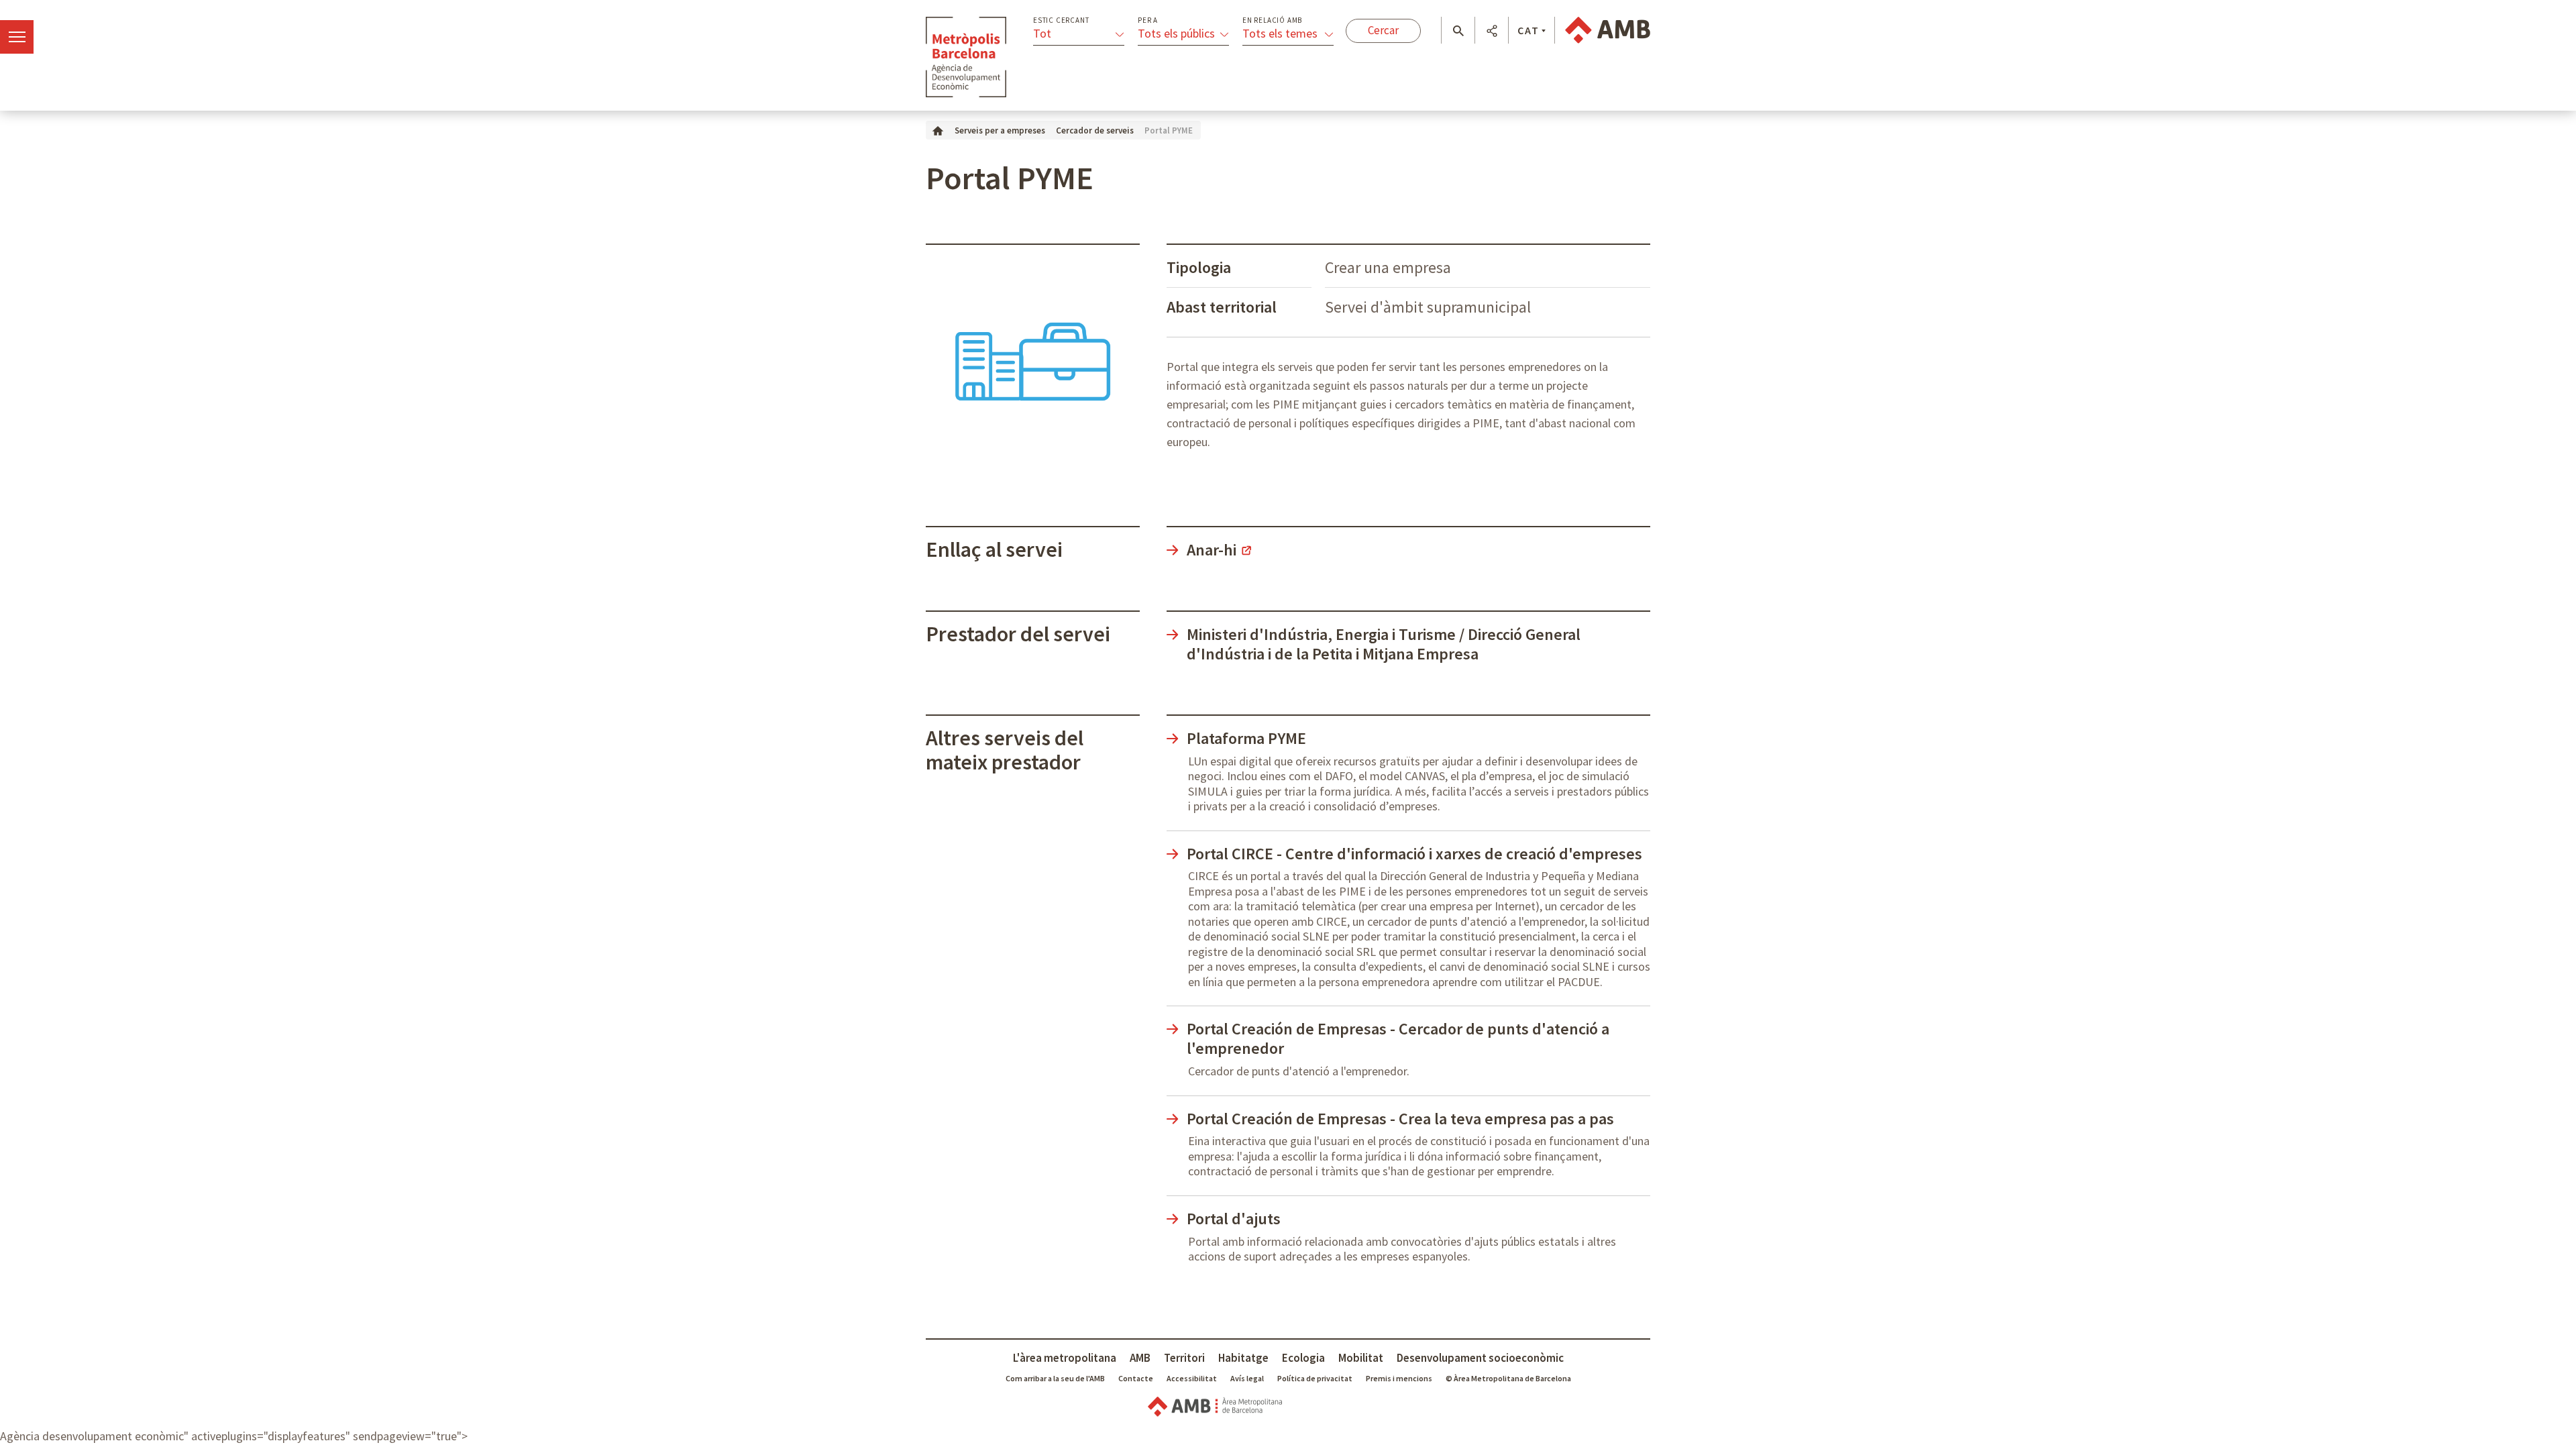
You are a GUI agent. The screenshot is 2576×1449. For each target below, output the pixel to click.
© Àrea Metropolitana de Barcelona (1508, 1378)
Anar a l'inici (966, 57)
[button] (1458, 31)
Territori (1184, 1358)
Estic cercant (1061, 20)
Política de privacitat (1315, 1378)
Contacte (1136, 1378)
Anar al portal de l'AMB (1608, 30)
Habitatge (1243, 1358)
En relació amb (1272, 20)
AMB (1140, 1358)
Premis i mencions (1399, 1378)
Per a (1148, 20)
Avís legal (1247, 1378)
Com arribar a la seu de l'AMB (1055, 1378)
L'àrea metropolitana (1065, 1358)
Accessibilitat (1192, 1378)
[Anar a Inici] (938, 130)
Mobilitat (1361, 1358)
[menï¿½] (17, 37)
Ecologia (1303, 1358)
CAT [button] (1528, 30)
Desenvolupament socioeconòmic (1480, 1358)
